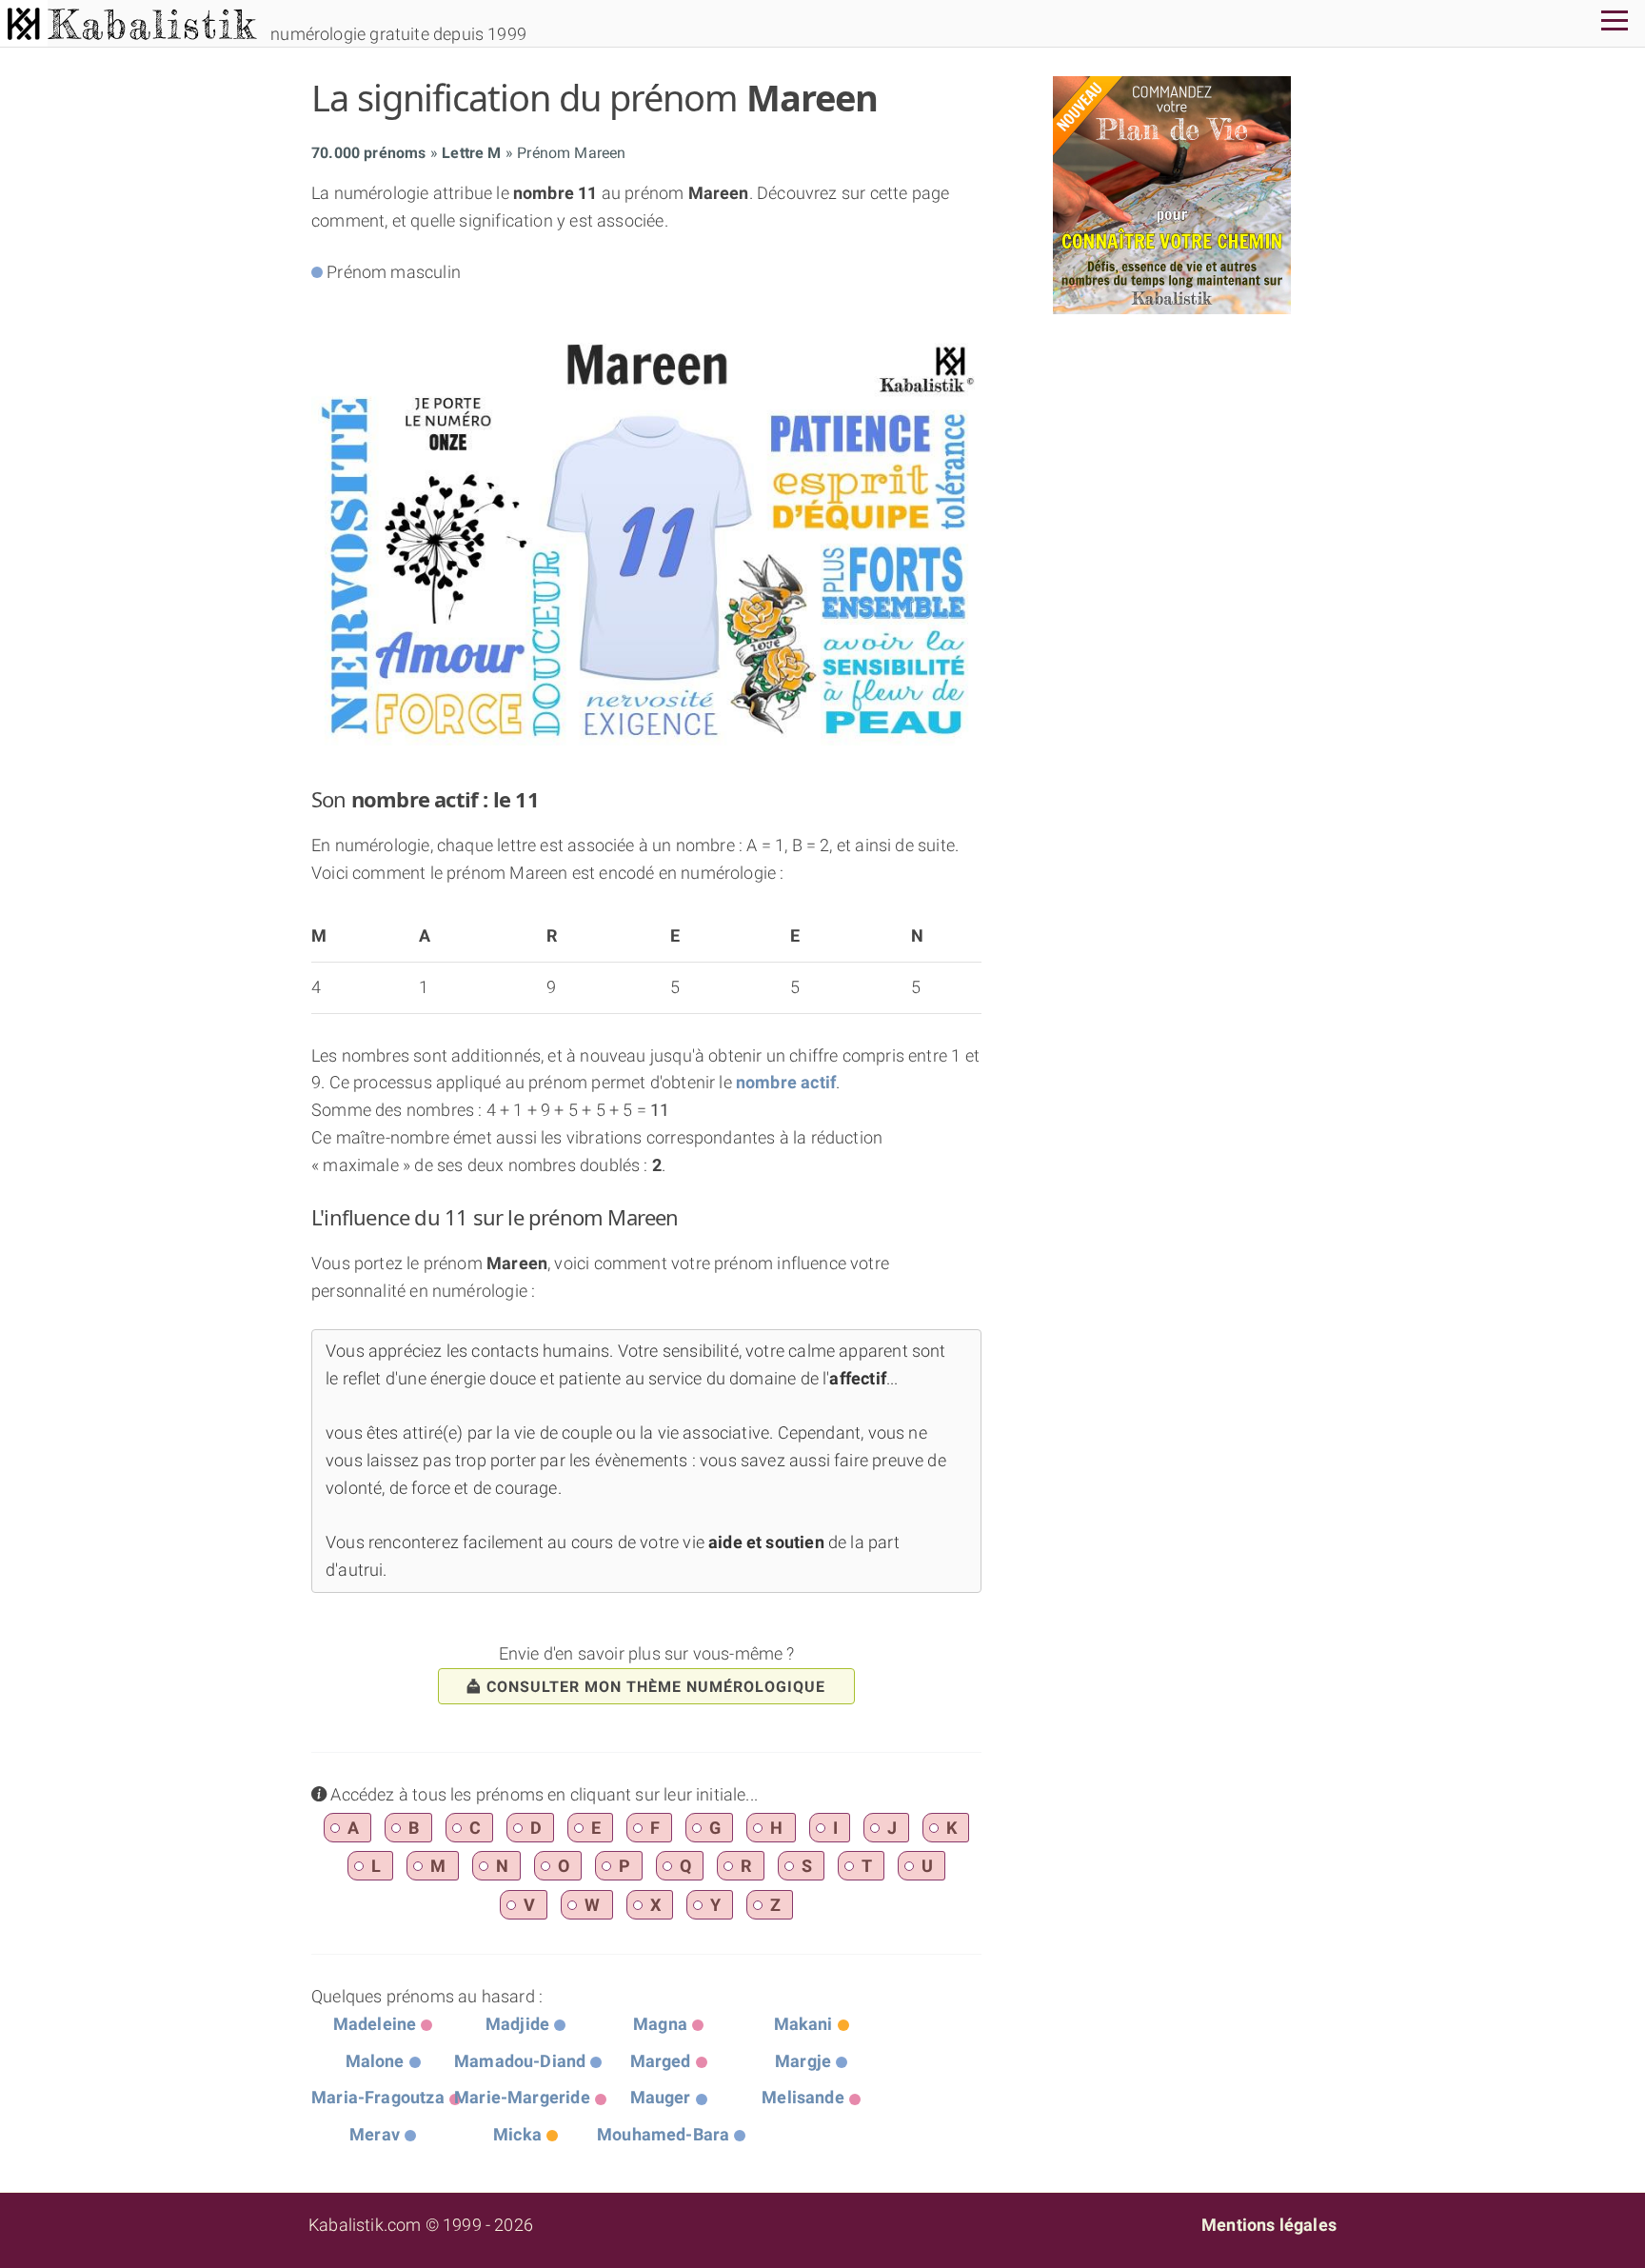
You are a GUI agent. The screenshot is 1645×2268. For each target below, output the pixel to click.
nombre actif (786, 1082)
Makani (803, 2024)
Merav (375, 2134)
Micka (517, 2134)
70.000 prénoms (369, 153)
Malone (375, 2061)
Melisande (803, 2097)
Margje (803, 2061)
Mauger (661, 2097)
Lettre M (471, 153)
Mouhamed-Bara (663, 2134)
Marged (661, 2061)
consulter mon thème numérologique (656, 1687)
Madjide (517, 2024)
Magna (660, 2024)
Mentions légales (1269, 2225)
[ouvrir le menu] (1615, 23)
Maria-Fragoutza (378, 2097)
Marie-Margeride (522, 2097)
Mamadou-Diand (520, 2061)
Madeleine (375, 2024)
